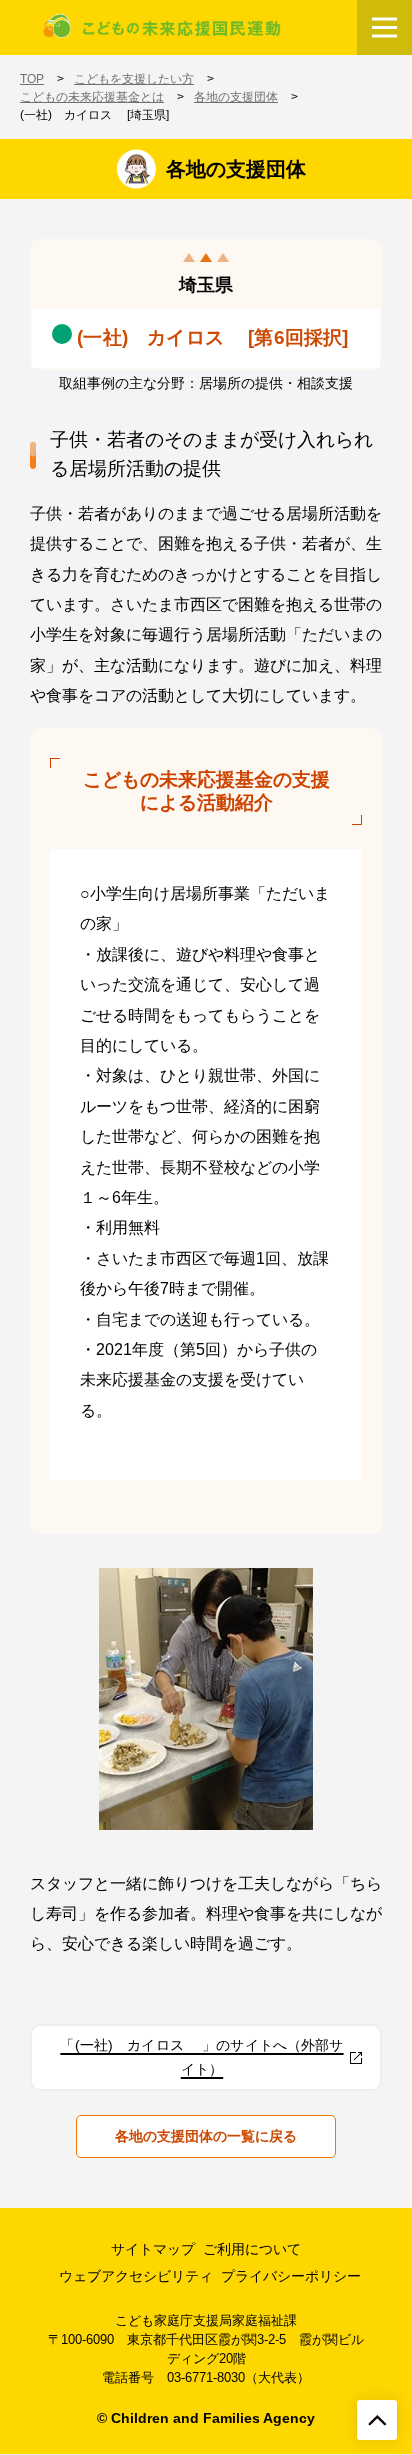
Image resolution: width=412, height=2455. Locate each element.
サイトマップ (153, 2249)
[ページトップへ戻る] (377, 2420)
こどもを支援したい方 (134, 79)
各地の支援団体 (236, 97)
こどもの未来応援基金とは (92, 97)
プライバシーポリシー (291, 2276)
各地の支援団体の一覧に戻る (206, 2136)
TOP (32, 79)
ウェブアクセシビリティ (136, 2276)
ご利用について (252, 2249)
